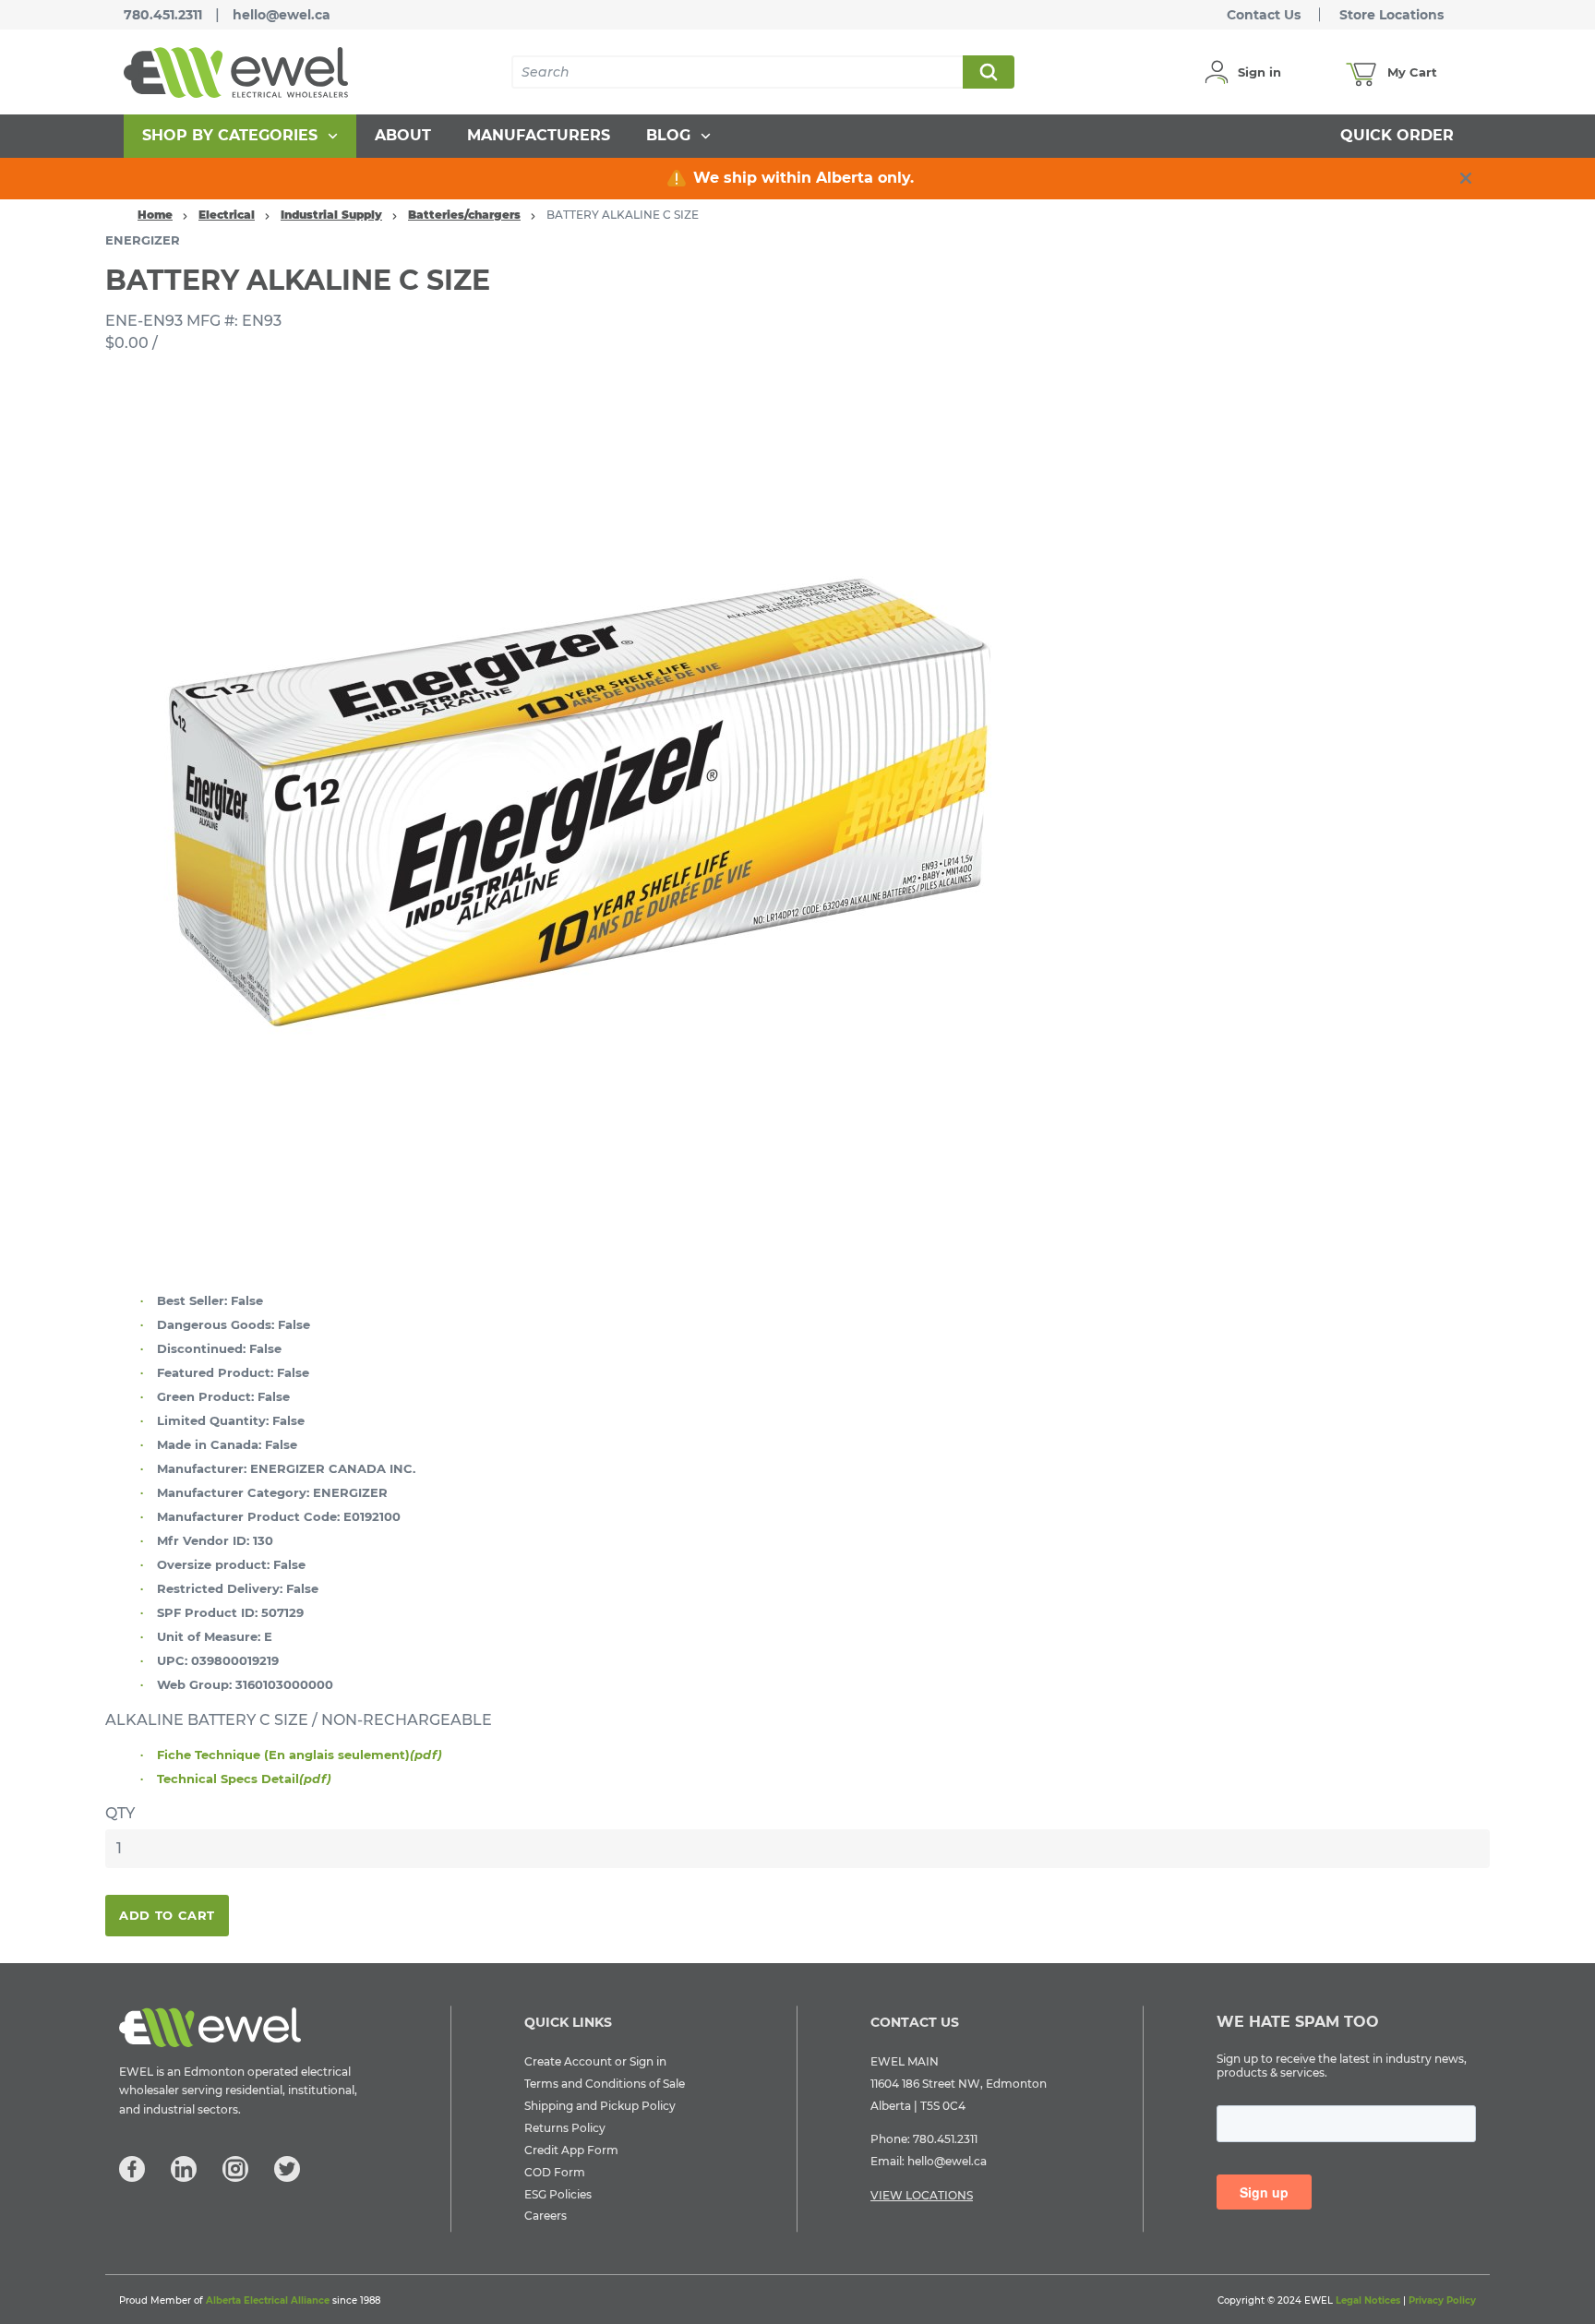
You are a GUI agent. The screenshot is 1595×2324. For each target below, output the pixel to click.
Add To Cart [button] (167, 1915)
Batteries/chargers (464, 215)
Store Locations (1391, 15)
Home (155, 215)
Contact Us (1264, 15)
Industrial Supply (331, 215)
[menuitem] (240, 136)
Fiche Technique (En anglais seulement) (300, 1755)
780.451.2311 (163, 15)
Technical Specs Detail (244, 1779)
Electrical (227, 215)
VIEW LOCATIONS (922, 2195)
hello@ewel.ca (282, 15)
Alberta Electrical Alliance (268, 2300)
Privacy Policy (1442, 2300)
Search (988, 72)
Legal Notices (1368, 2300)
